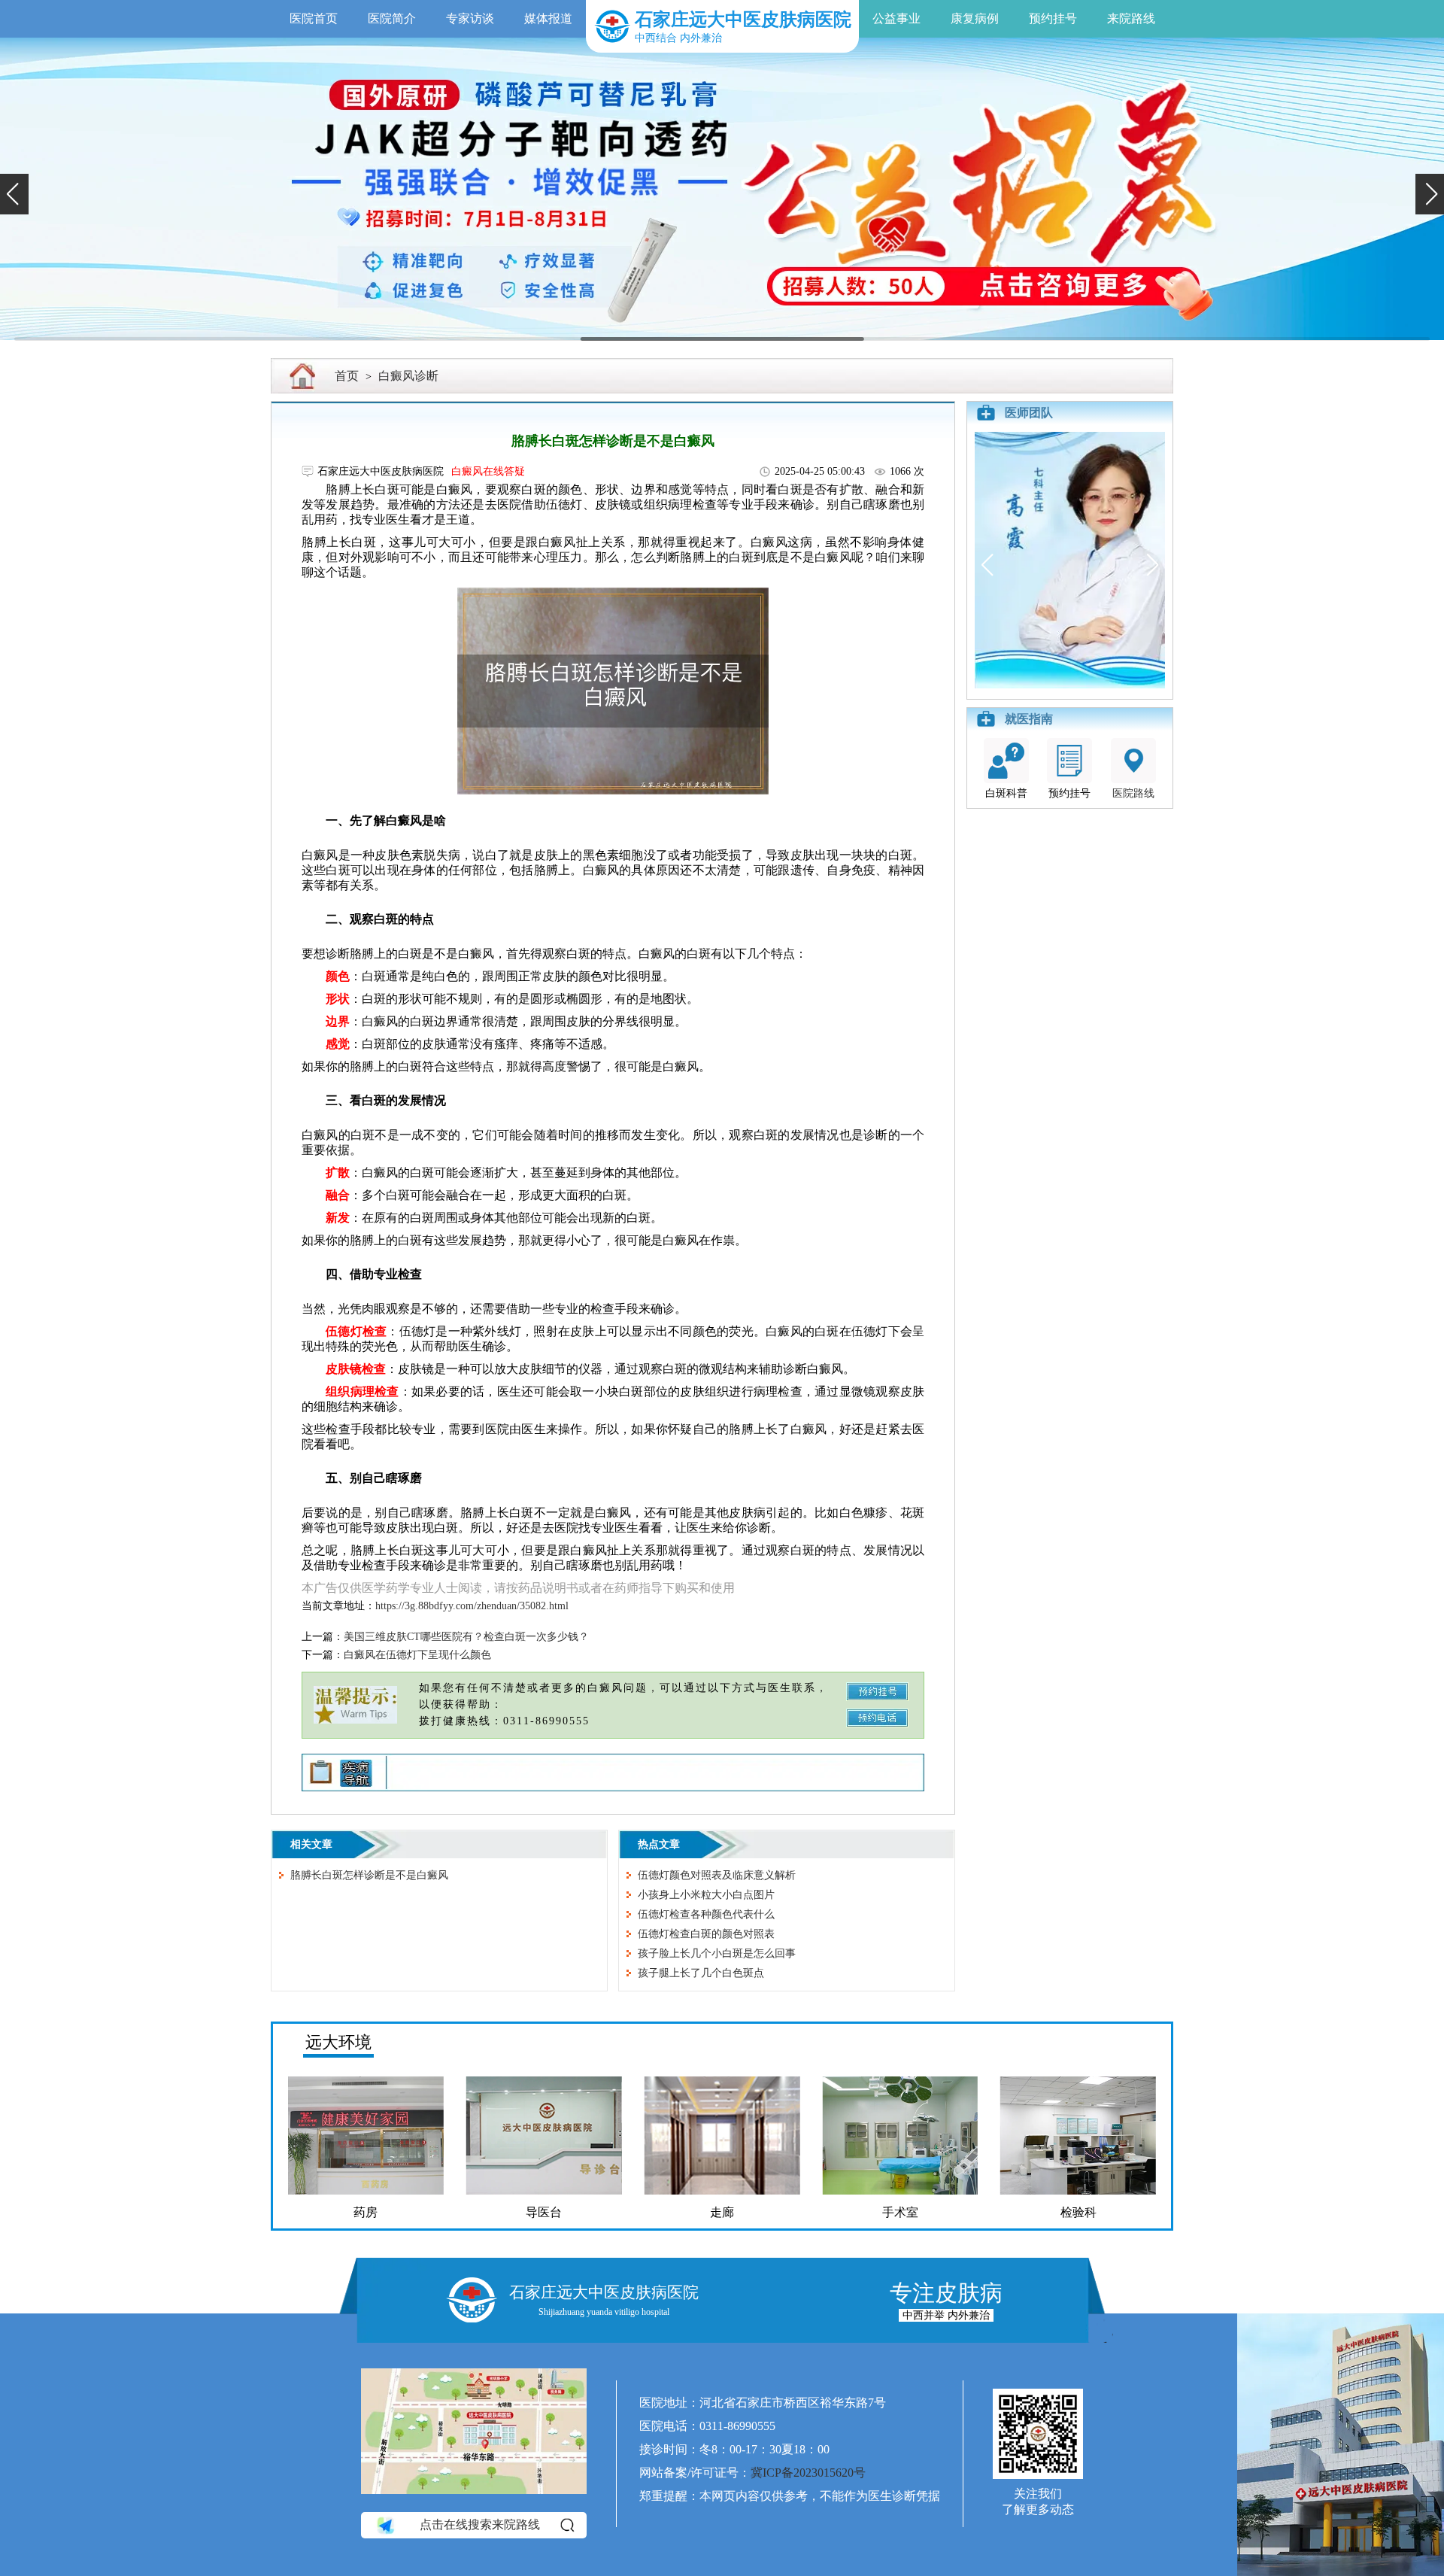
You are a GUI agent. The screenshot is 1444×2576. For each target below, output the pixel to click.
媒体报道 (548, 18)
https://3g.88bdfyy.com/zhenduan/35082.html (472, 1606)
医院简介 (392, 18)
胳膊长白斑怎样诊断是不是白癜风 (369, 1875)
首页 (347, 376)
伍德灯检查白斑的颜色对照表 (706, 1934)
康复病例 (975, 18)
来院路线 (1131, 18)
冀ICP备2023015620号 (808, 2473)
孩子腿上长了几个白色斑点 (701, 1973)
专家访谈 (470, 18)
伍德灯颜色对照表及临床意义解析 (717, 1875)
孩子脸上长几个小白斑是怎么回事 (717, 1953)
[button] (14, 194)
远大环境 (338, 2042)
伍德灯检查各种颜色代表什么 (706, 1914)
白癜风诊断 (408, 376)
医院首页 (314, 18)
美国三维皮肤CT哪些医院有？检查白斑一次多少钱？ (466, 1637)
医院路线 (1133, 793)
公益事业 (896, 18)
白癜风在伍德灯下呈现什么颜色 (417, 1655)
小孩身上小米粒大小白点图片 (706, 1895)
